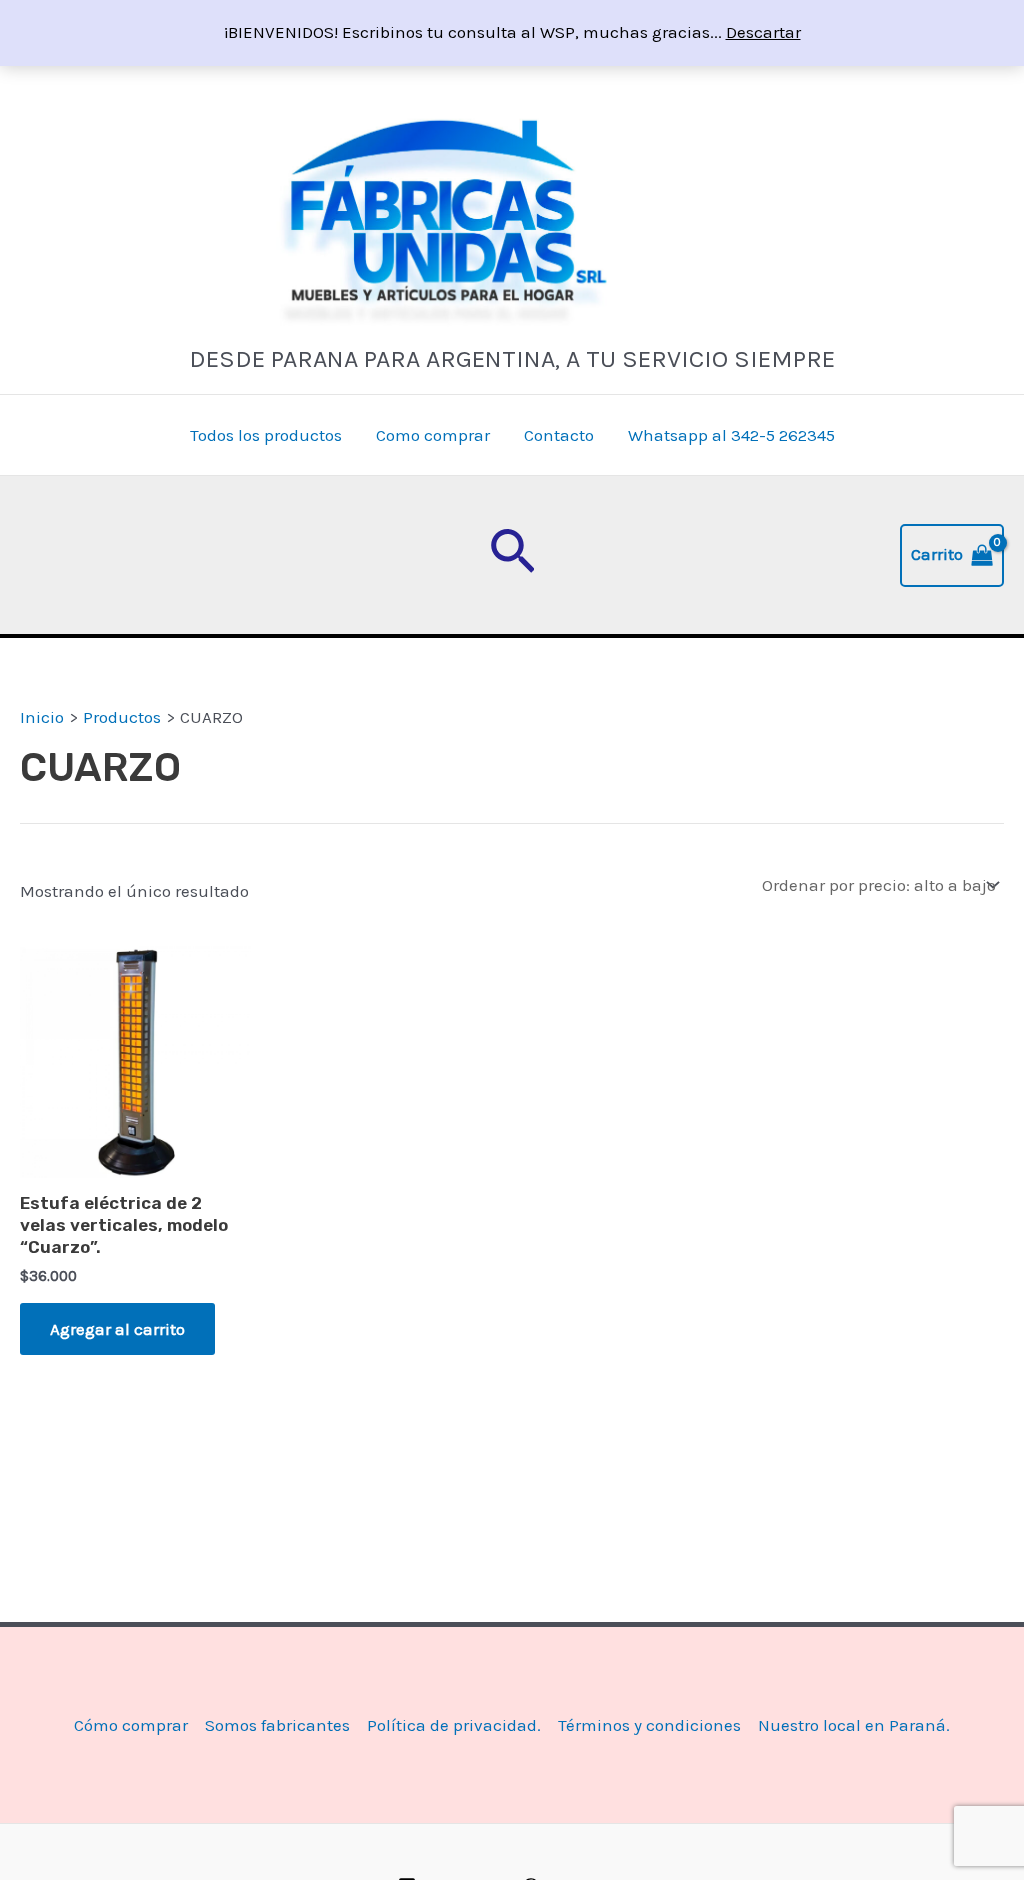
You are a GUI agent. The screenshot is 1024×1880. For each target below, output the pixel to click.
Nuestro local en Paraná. (854, 1725)
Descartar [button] (763, 32)
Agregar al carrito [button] (117, 1329)
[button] (512, 555)
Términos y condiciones (649, 1725)
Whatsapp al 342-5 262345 (731, 435)
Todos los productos (266, 435)
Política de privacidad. (454, 1725)
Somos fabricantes (277, 1725)
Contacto (559, 435)
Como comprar (433, 435)
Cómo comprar (131, 1725)
